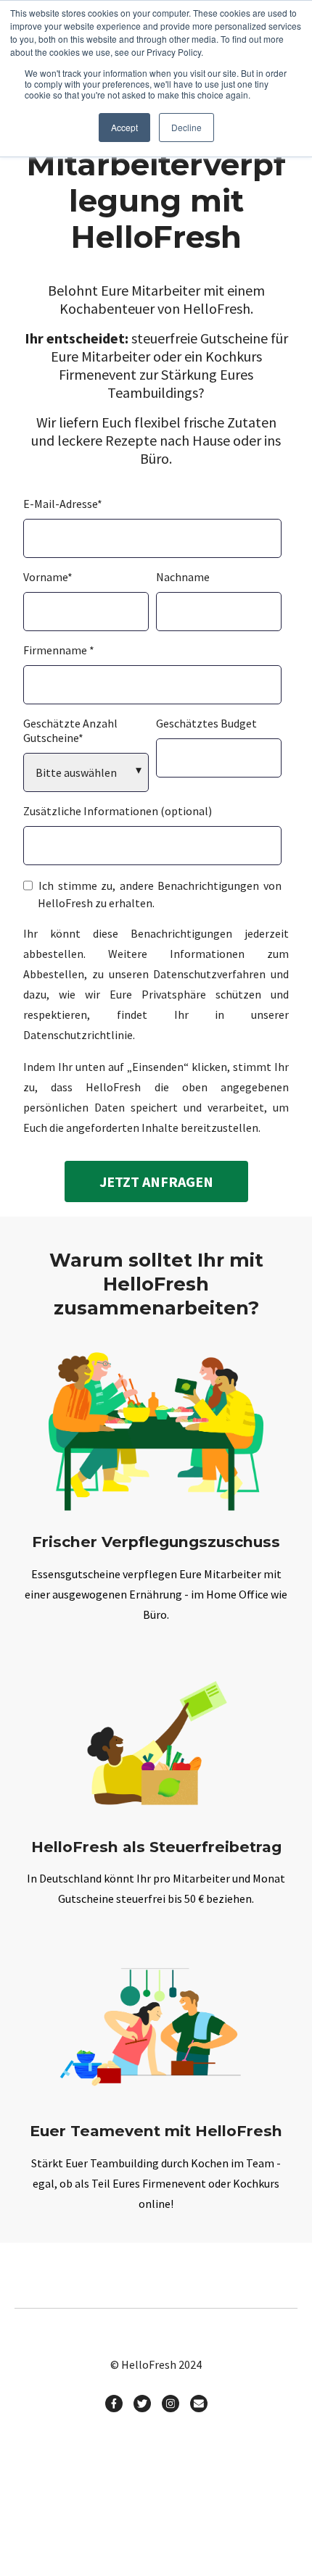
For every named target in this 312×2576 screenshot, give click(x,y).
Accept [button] (124, 127)
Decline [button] (186, 127)
